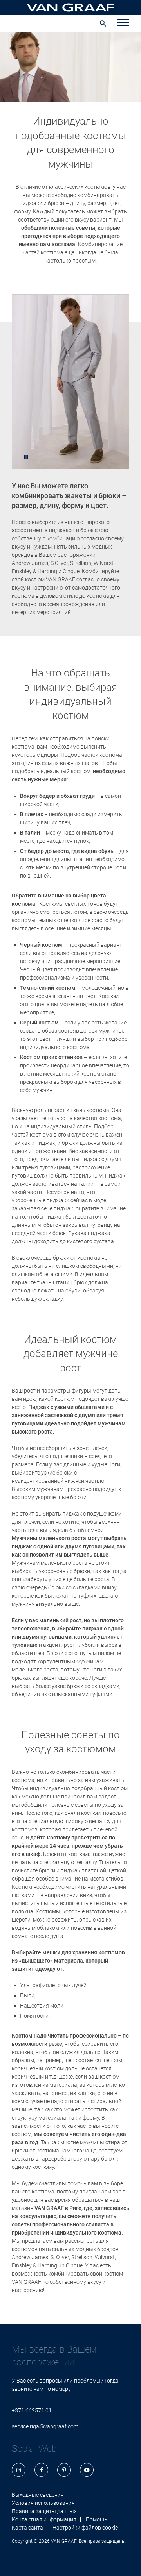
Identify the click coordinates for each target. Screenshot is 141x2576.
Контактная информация (44, 2519)
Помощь (97, 2519)
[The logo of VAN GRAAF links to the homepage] (70, 7)
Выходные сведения (38, 2495)
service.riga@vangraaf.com (45, 2426)
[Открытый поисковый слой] (103, 23)
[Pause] (26, 457)
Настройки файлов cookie (85, 2528)
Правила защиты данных (44, 2511)
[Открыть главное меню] (123, 23)
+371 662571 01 (32, 2410)
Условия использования (43, 2503)
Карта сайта (27, 2528)
